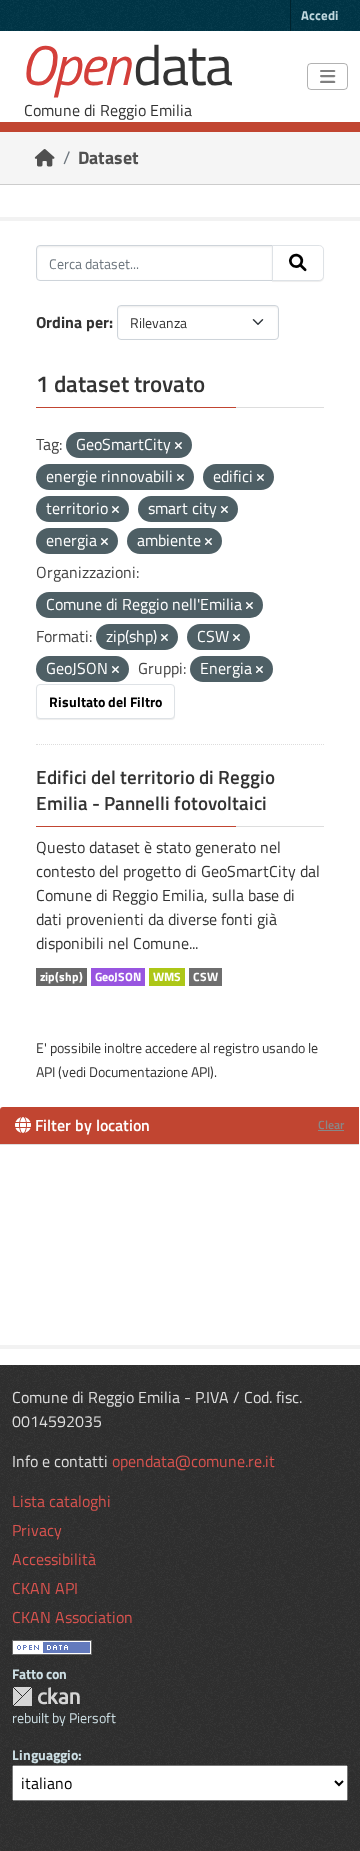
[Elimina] (178, 446)
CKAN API (45, 1588)
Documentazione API (149, 1071)
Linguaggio (45, 1754)
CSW (205, 977)
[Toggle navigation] (327, 77)
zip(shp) (61, 977)
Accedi (319, 15)
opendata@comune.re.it (193, 1461)
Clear (331, 1124)
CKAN (46, 1696)
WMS (167, 977)
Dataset (108, 157)
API (45, 1071)
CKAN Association (72, 1617)
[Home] (45, 157)
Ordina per (72, 322)
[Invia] (298, 263)
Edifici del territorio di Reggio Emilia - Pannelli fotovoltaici (155, 789)
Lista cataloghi (61, 1501)
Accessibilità (54, 1559)
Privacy (37, 1530)
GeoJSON (118, 977)
